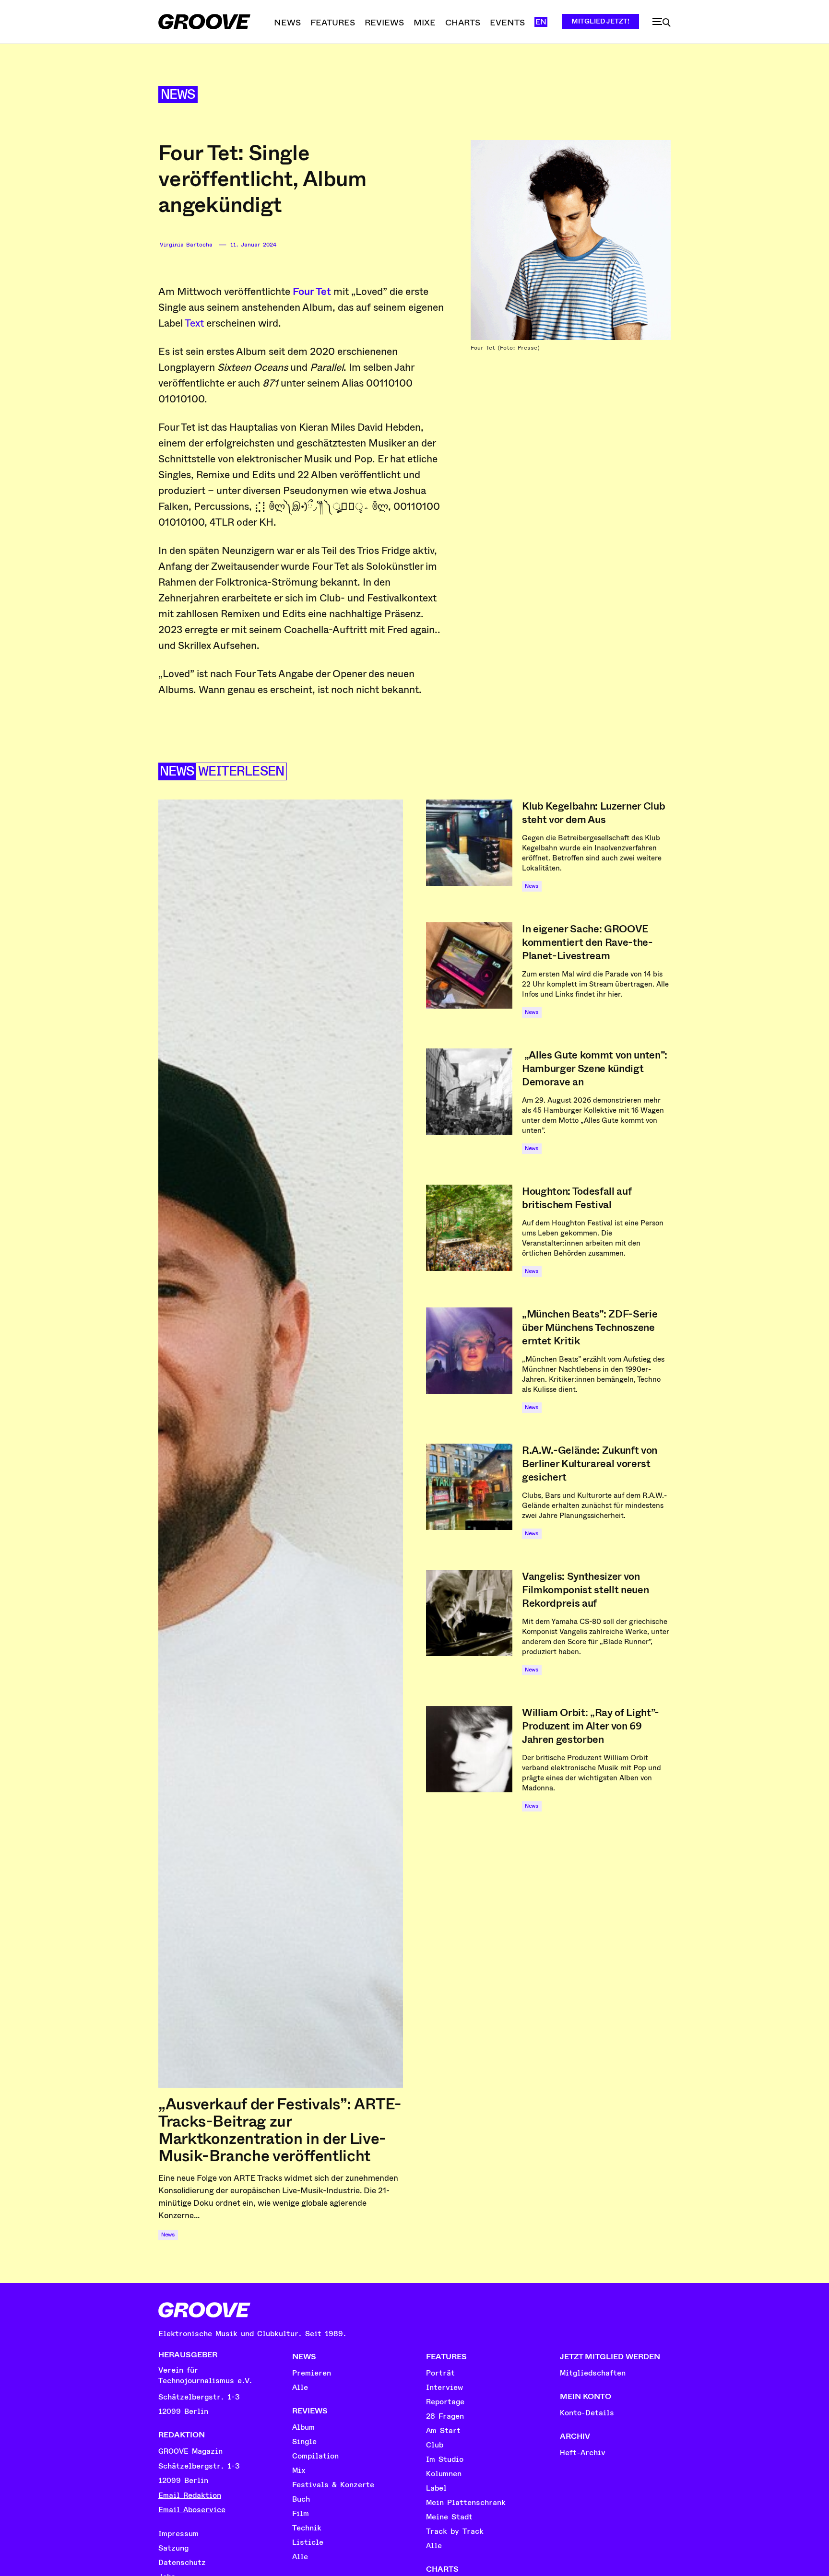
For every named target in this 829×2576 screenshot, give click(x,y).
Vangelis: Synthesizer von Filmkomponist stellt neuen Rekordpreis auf (585, 1590)
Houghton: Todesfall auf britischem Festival (577, 1198)
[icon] (662, 23)
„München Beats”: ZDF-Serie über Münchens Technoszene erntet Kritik (590, 1328)
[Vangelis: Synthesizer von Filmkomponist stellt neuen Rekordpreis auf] (469, 1613)
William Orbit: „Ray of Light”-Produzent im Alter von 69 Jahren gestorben (591, 1726)
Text (194, 323)
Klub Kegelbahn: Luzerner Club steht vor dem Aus (593, 813)
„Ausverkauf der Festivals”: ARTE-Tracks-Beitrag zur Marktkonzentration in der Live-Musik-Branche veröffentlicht (280, 2130)
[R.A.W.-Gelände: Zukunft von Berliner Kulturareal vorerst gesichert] (469, 1487)
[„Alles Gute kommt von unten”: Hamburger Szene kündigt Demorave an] (469, 1092)
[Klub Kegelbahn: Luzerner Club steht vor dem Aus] (469, 843)
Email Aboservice (192, 2510)
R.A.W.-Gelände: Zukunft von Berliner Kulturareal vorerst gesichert (590, 1464)
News (178, 95)
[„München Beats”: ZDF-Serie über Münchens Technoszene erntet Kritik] (469, 1351)
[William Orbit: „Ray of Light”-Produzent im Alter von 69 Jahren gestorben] (469, 1749)
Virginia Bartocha (186, 245)
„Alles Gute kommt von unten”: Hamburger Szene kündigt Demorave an (595, 1069)
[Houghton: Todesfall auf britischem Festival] (469, 1228)
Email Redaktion (190, 2495)
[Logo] (204, 22)
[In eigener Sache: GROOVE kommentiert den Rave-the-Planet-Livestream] (469, 965)
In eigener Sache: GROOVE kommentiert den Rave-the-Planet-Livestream (587, 942)
